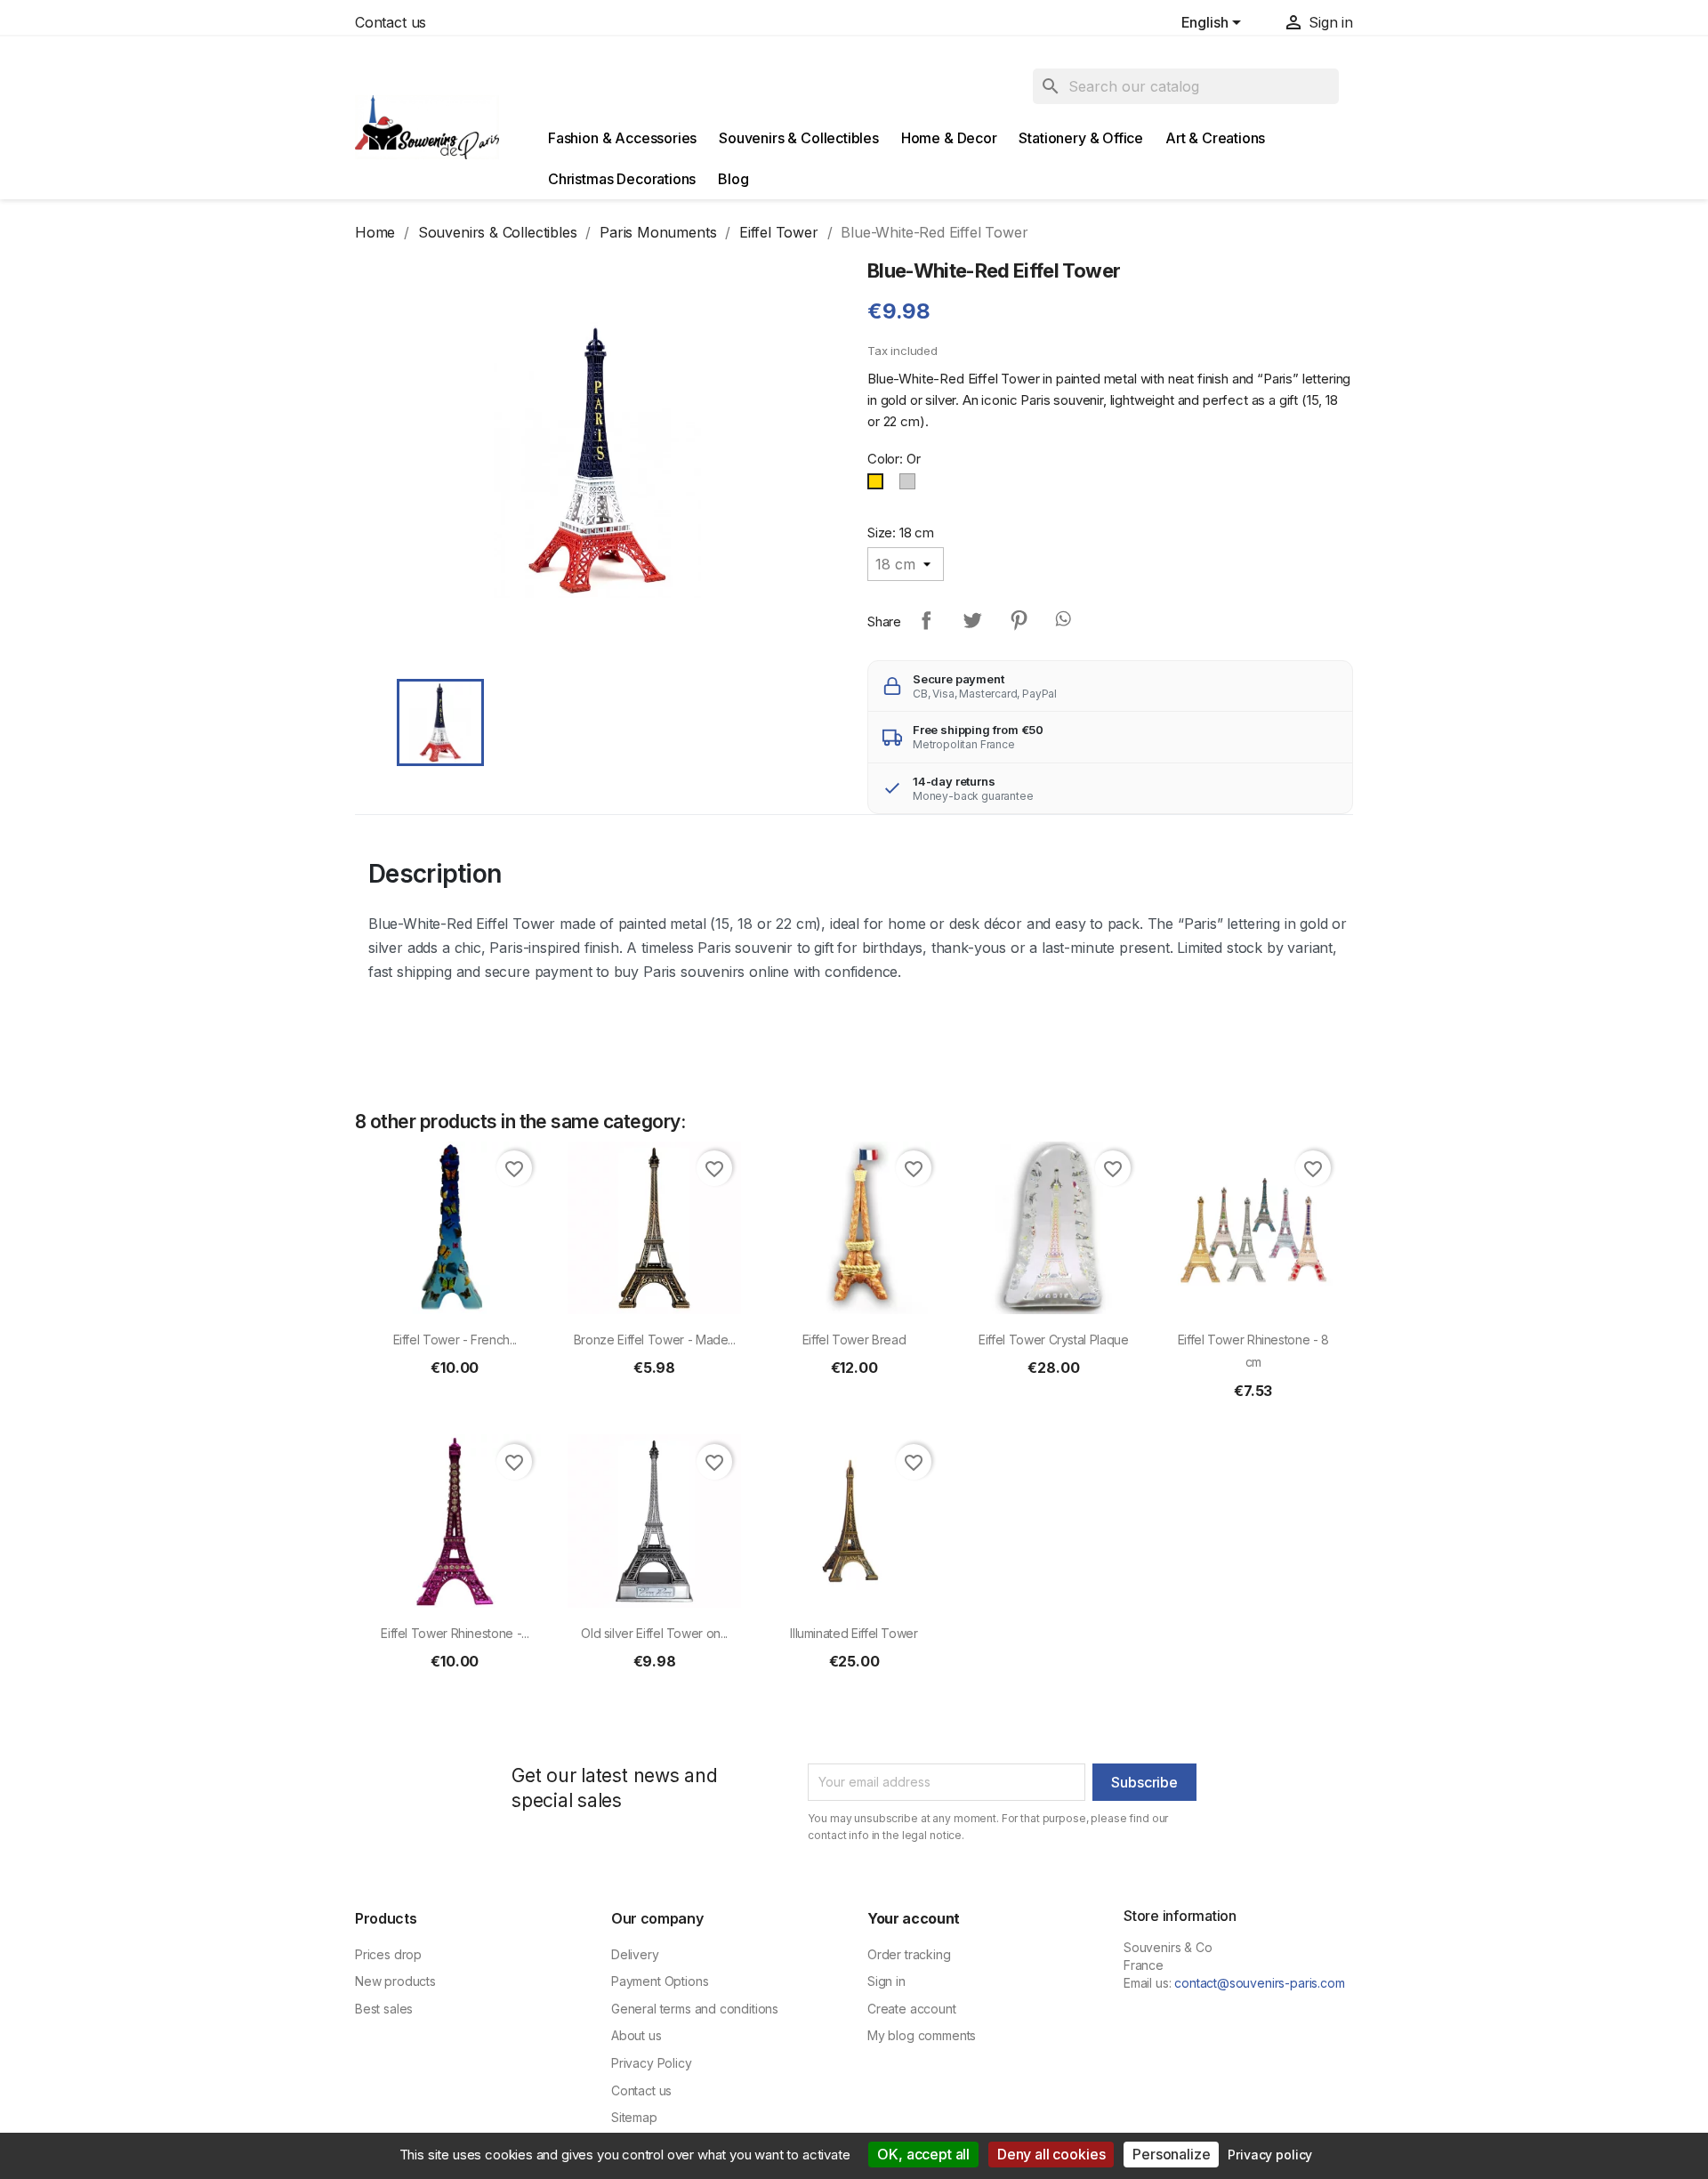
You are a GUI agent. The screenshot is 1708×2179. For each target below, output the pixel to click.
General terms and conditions (695, 2009)
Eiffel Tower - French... (455, 1340)
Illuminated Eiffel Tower (854, 1633)
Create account (912, 2009)
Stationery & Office (1081, 138)
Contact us (391, 22)
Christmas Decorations (622, 179)
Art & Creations (1215, 138)
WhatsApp (1065, 620)
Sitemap (634, 2117)
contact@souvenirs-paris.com (1259, 1983)
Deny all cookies (1051, 2154)
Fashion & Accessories (622, 138)
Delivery (635, 1954)
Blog (733, 179)
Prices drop (388, 1954)
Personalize (1171, 2154)
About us (636, 2035)
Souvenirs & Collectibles (799, 138)
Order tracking (909, 1954)
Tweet (972, 620)
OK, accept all (923, 2154)
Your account (914, 1918)
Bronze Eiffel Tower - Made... (655, 1340)
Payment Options (660, 1981)
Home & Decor (949, 138)
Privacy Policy (652, 2063)
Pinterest (1019, 620)
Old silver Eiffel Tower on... (654, 1633)
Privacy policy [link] (1270, 2155)
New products (395, 1981)
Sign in (886, 1981)
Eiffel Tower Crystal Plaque (1053, 1340)
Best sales (384, 2009)
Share (926, 620)
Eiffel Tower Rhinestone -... (455, 1633)
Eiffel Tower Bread (854, 1340)
